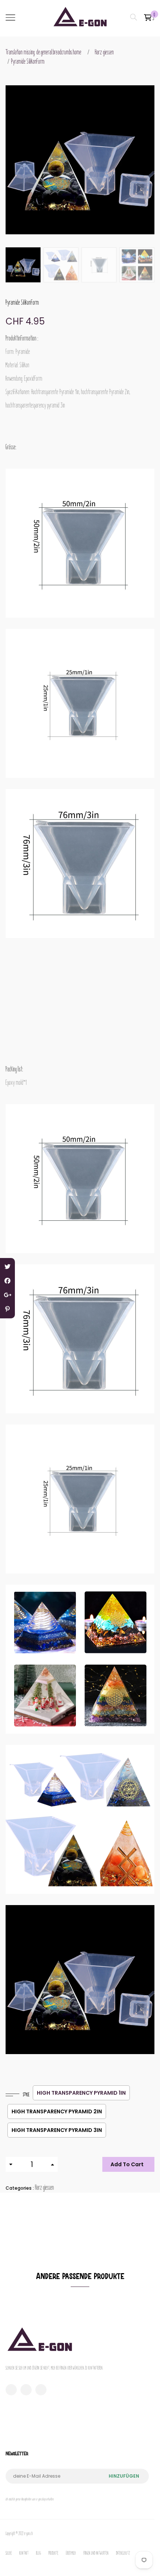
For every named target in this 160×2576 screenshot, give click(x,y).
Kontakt (24, 2553)
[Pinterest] (7, 1309)
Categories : (20, 2188)
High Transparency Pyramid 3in (57, 2130)
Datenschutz (123, 2553)
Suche (9, 2553)
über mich (71, 2553)
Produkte (53, 2553)
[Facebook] (7, 1281)
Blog (39, 2553)
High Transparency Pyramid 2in (57, 2111)
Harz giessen (104, 52)
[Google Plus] (7, 1295)
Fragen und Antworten (96, 2553)
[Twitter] (7, 1267)
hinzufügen (124, 2476)
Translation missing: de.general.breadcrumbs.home (44, 52)
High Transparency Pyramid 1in (81, 2093)
